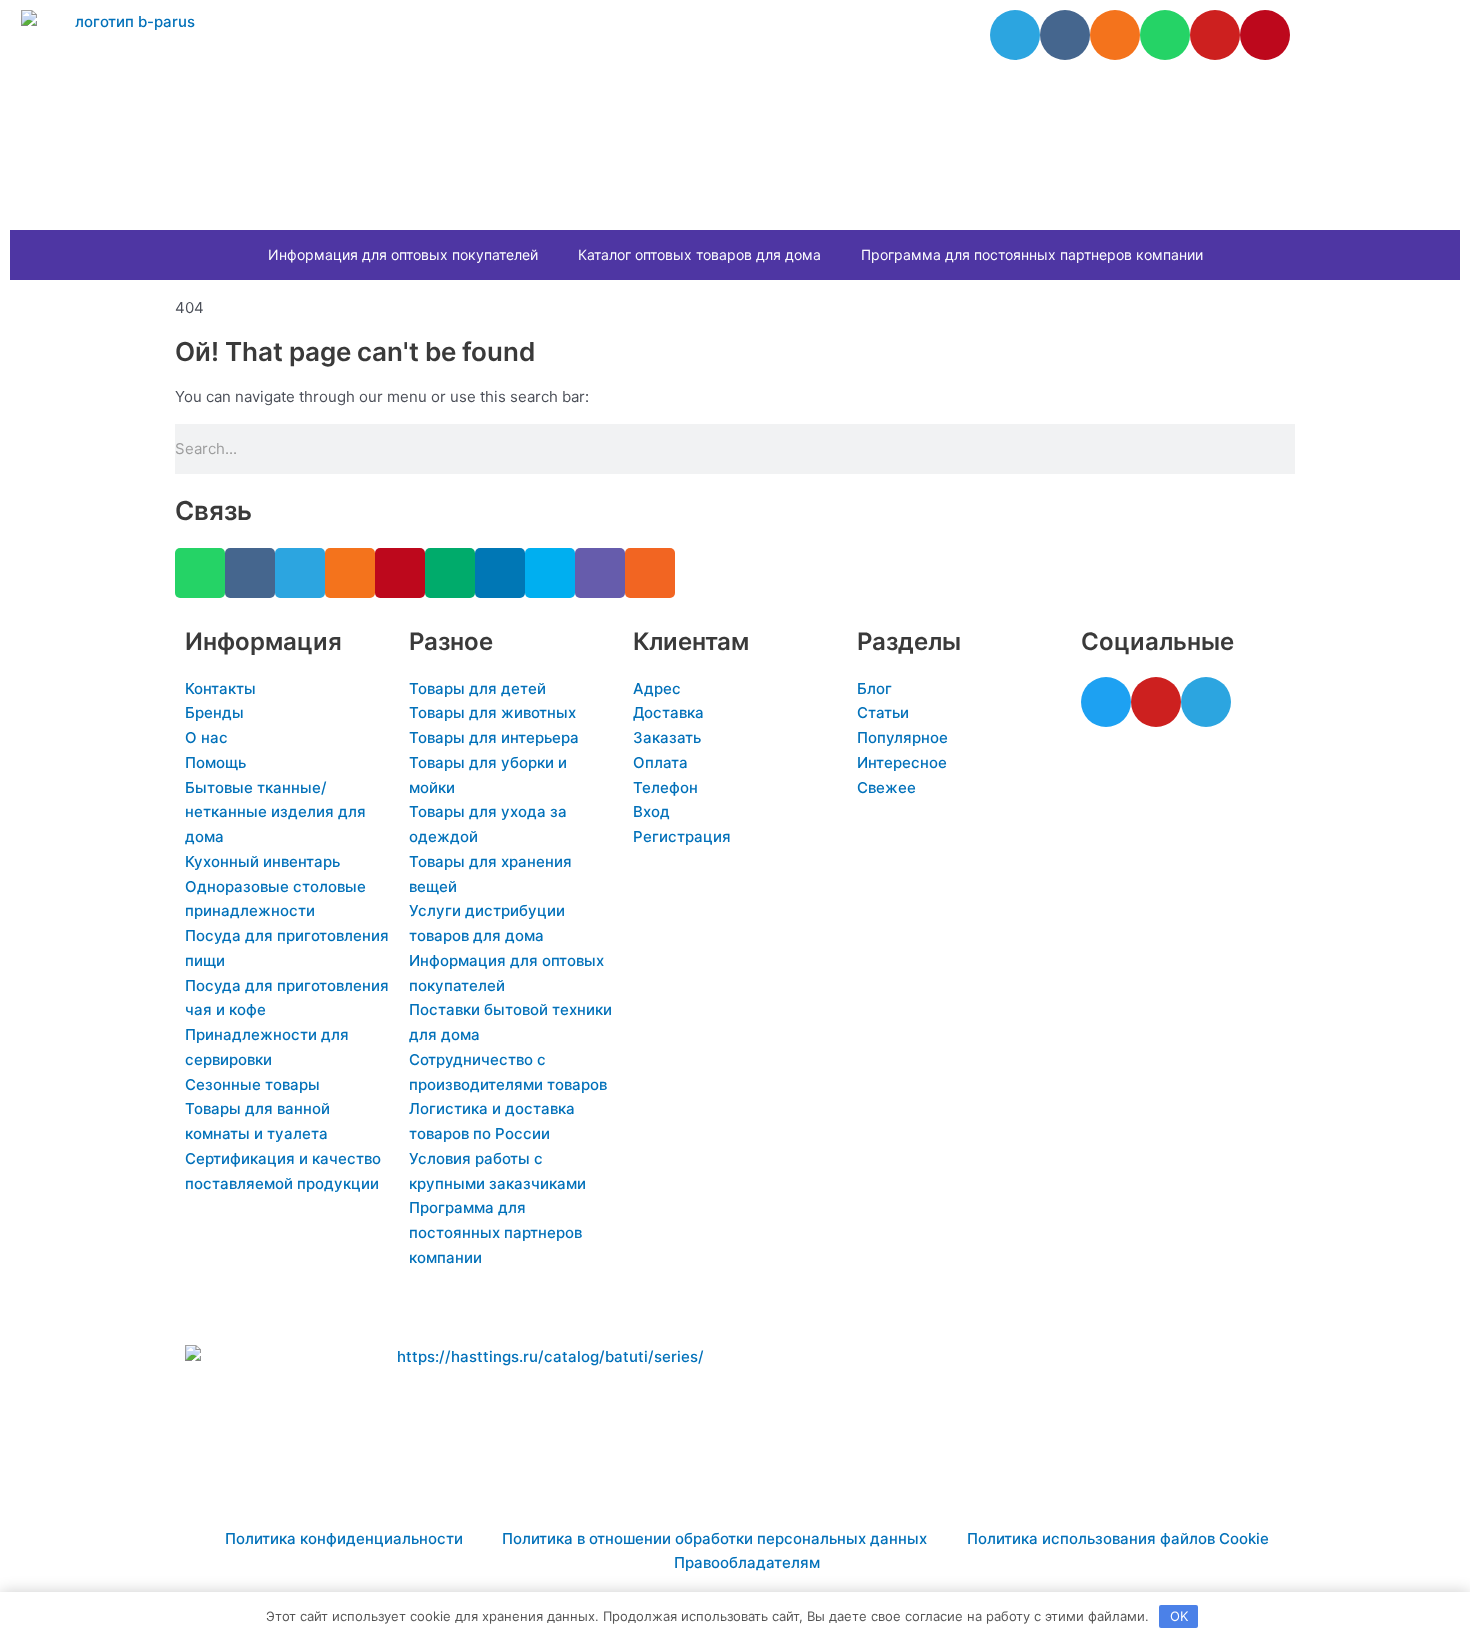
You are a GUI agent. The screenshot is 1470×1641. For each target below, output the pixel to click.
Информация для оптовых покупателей (403, 254)
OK (1179, 1616)
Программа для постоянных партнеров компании (1032, 254)
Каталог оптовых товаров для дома (699, 254)
